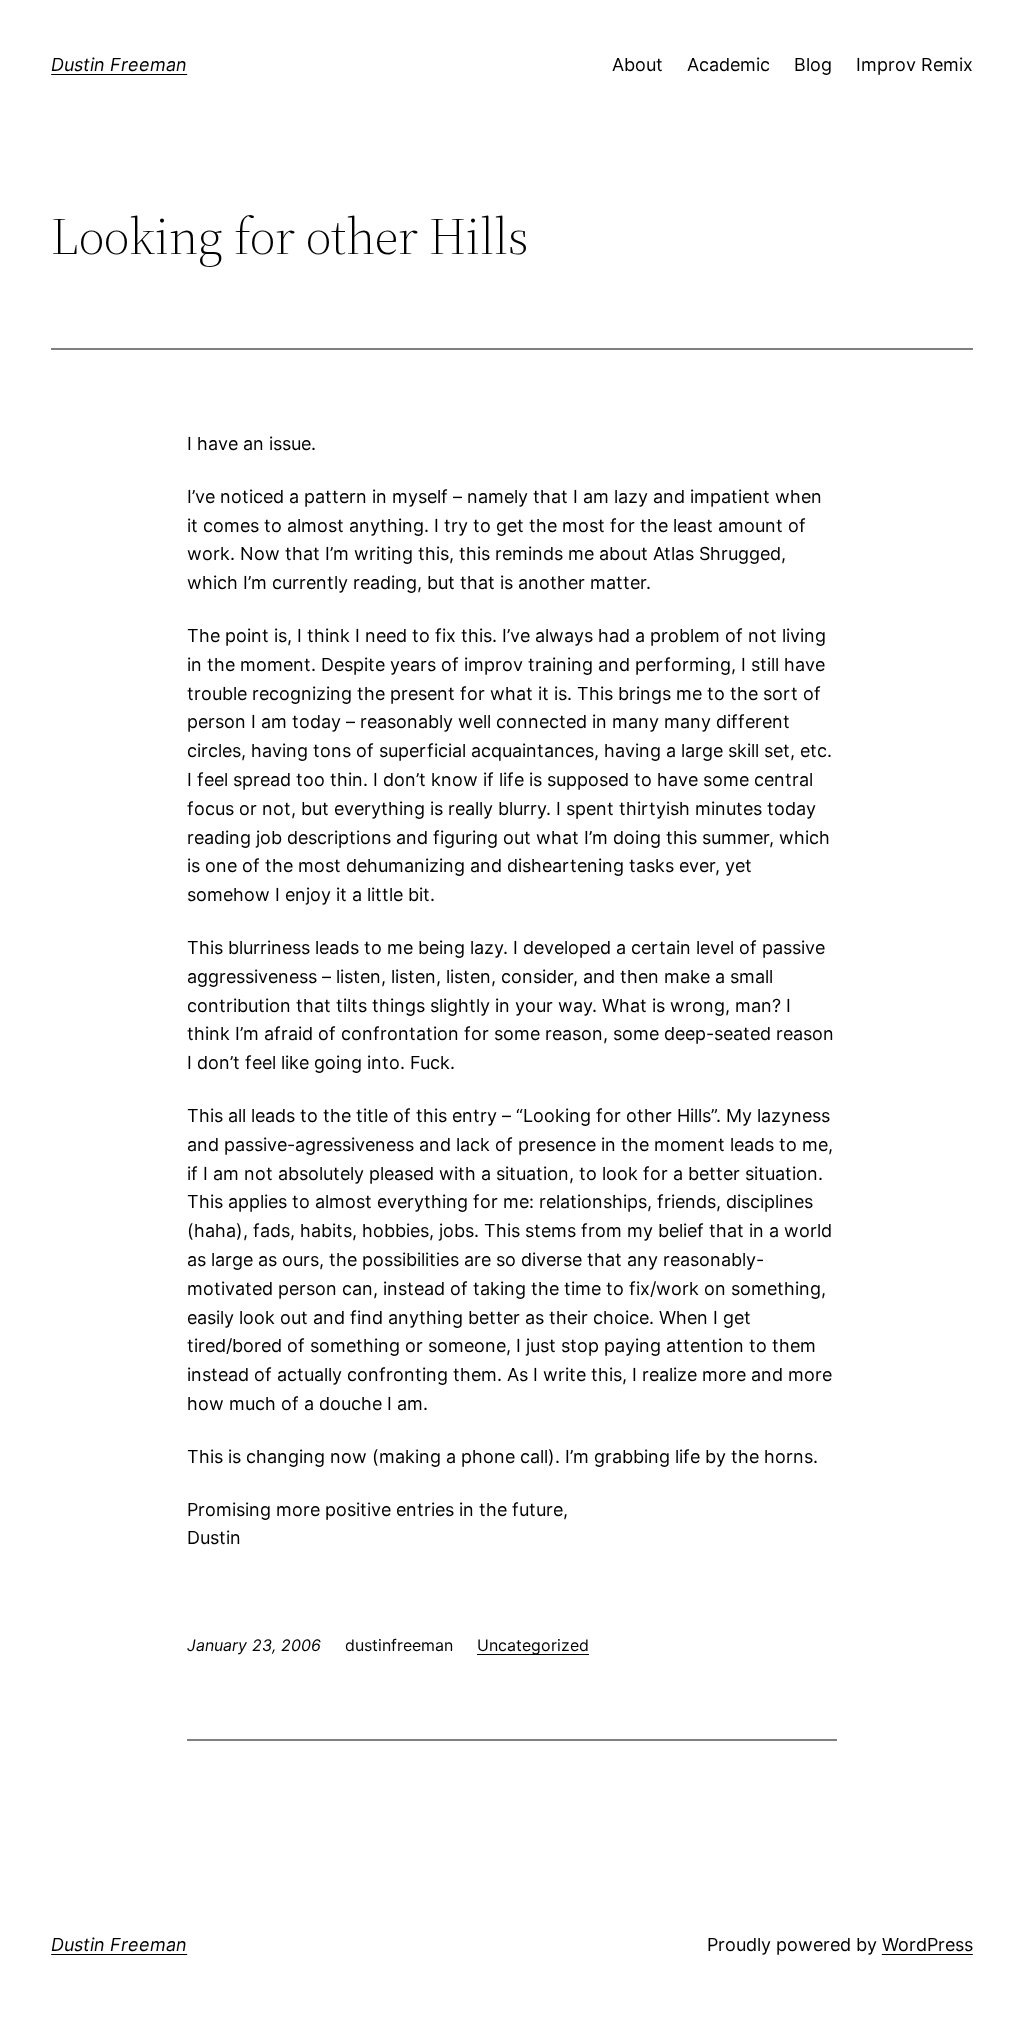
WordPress (927, 1944)
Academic (728, 64)
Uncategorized (533, 1645)
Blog (813, 64)
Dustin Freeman (119, 64)
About (637, 64)
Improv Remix (914, 64)
